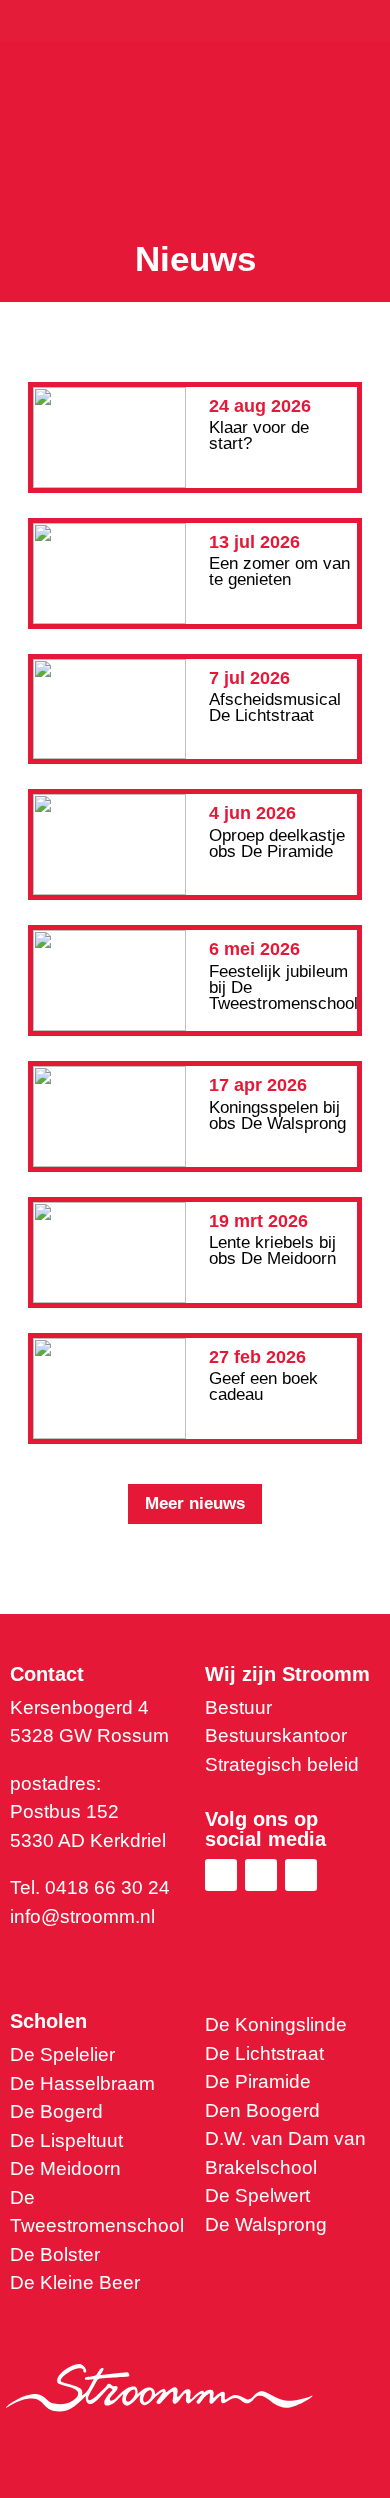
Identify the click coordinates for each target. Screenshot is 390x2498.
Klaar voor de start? (259, 435)
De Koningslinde (276, 2024)
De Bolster (55, 2254)
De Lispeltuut (66, 2140)
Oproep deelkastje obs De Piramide (277, 843)
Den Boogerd (262, 2110)
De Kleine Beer (75, 2282)
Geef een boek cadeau (263, 1386)
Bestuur (238, 1707)
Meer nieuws (195, 1503)
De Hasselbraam (82, 2083)
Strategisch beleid (282, 1764)
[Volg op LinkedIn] (221, 1875)
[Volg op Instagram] (301, 1875)
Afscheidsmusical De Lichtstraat (275, 707)
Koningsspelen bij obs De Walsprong (277, 1115)
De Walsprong (266, 2224)
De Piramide (258, 2081)
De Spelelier (62, 2054)
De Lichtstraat (264, 2053)
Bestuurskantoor (276, 1735)
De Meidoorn (65, 2168)
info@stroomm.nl (82, 1916)
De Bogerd (56, 2111)
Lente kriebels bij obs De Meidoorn (272, 1250)
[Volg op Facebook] (261, 1875)
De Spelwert (257, 2195)
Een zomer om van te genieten (279, 571)
